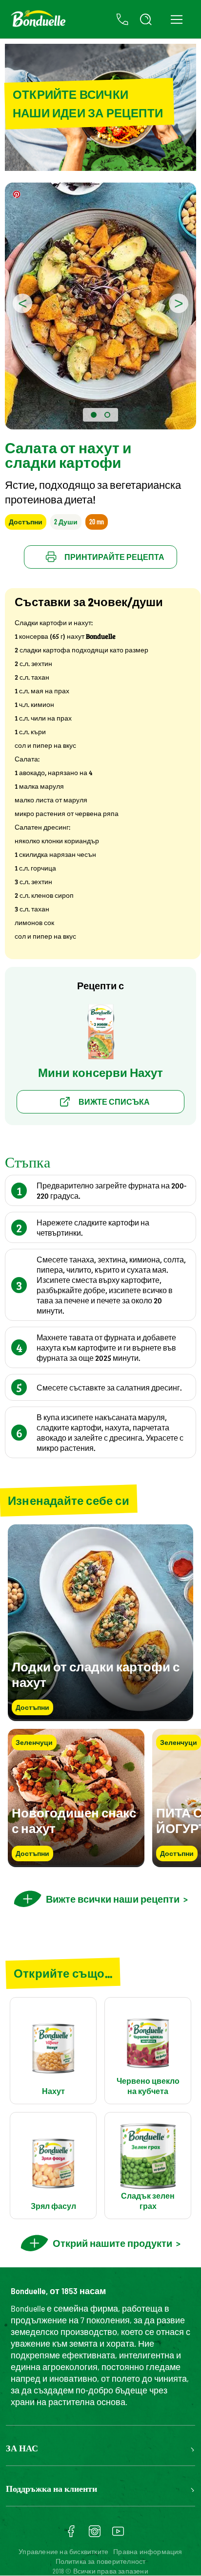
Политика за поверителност (101, 2561)
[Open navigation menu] (176, 19)
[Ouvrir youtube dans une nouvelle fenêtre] (118, 2535)
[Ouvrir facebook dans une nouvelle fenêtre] (71, 2535)
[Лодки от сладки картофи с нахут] (100, 1716)
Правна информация (148, 2551)
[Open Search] (146, 19)
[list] (100, 1798)
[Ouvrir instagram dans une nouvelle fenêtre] (95, 2535)
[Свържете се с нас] (122, 19)
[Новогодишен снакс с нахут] (76, 1863)
